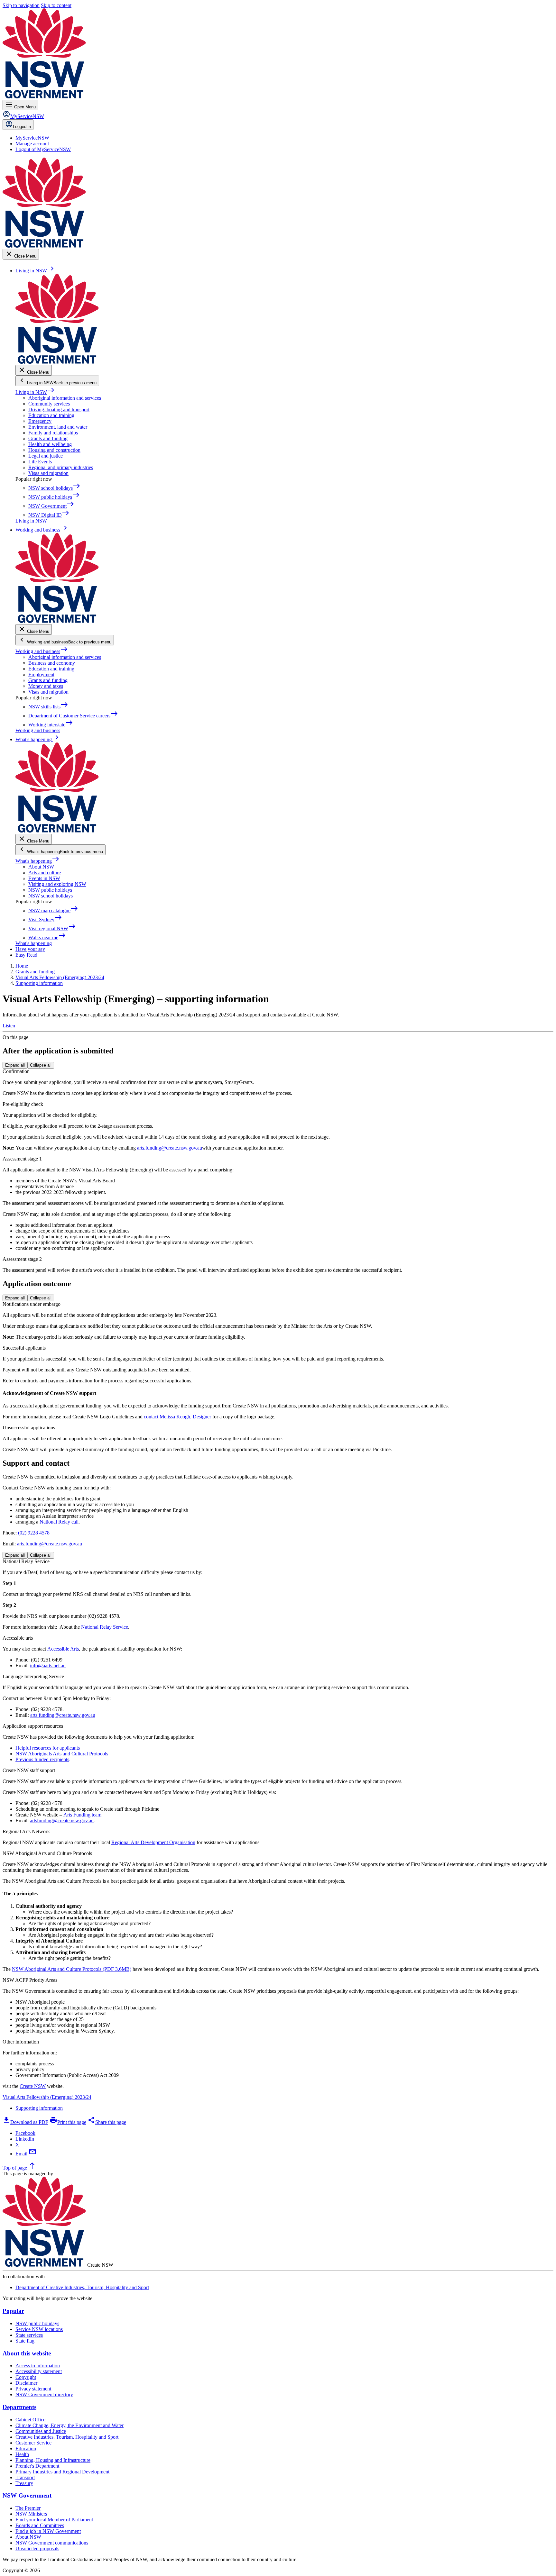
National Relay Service (105, 1627)
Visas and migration (48, 473)
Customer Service (33, 2443)
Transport (25, 2477)
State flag (25, 2341)
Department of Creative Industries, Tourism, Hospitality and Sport (82, 2287)
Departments (19, 2407)
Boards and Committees (40, 2525)
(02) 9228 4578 (34, 1533)
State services (29, 2335)
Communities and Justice (41, 2431)
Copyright (26, 2377)
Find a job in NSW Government (48, 2531)
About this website (27, 2353)
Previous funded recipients (42, 1759)
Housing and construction (54, 450)
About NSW (41, 867)
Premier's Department (37, 2466)
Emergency (40, 421)
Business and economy (52, 663)
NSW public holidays (50, 890)
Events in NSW (44, 878)
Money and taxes (46, 686)
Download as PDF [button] (25, 2122)
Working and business (42, 651)
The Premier (28, 2508)
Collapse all (41, 1065)
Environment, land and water (58, 427)
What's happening (37, 861)
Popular (13, 2311)
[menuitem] (32, 138)
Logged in (22, 127)
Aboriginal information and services (65, 398)
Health (22, 2454)
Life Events (40, 462)
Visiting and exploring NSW (57, 884)
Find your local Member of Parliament (54, 2520)
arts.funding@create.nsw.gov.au (170, 1148)
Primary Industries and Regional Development (62, 2472)
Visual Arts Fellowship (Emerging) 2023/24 (47, 2097)
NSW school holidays (51, 896)
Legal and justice (46, 456)
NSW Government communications (52, 2543)
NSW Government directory (44, 2394)
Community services (49, 404)
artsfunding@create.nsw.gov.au (62, 1820)
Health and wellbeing (50, 444)
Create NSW (33, 2086)
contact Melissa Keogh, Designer (177, 1417)
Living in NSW (35, 392)
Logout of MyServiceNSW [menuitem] (43, 149)
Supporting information (39, 2108)
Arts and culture (45, 873)
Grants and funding (48, 438)
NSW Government (27, 2495)
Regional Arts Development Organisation (153, 1842)
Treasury (24, 2483)
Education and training (51, 415)
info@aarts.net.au (48, 1666)
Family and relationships (53, 433)
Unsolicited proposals (37, 2549)
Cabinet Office (30, 2420)
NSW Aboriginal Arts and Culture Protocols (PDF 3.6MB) (72, 1969)
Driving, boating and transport (59, 410)
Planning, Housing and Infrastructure (53, 2460)
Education (26, 2449)
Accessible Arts (63, 1649)
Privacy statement (33, 2389)
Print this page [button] (68, 2122)
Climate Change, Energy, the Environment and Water (69, 2425)
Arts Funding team (82, 1815)
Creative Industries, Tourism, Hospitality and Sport (67, 2437)
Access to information (38, 2366)
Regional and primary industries (61, 467)
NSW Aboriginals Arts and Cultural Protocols (62, 1754)
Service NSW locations (39, 2329)
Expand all (15, 1065)
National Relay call (59, 1522)
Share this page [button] (107, 2122)
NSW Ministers (31, 2514)
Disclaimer (26, 2383)
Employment (41, 674)
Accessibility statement (39, 2371)
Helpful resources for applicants (48, 1748)
